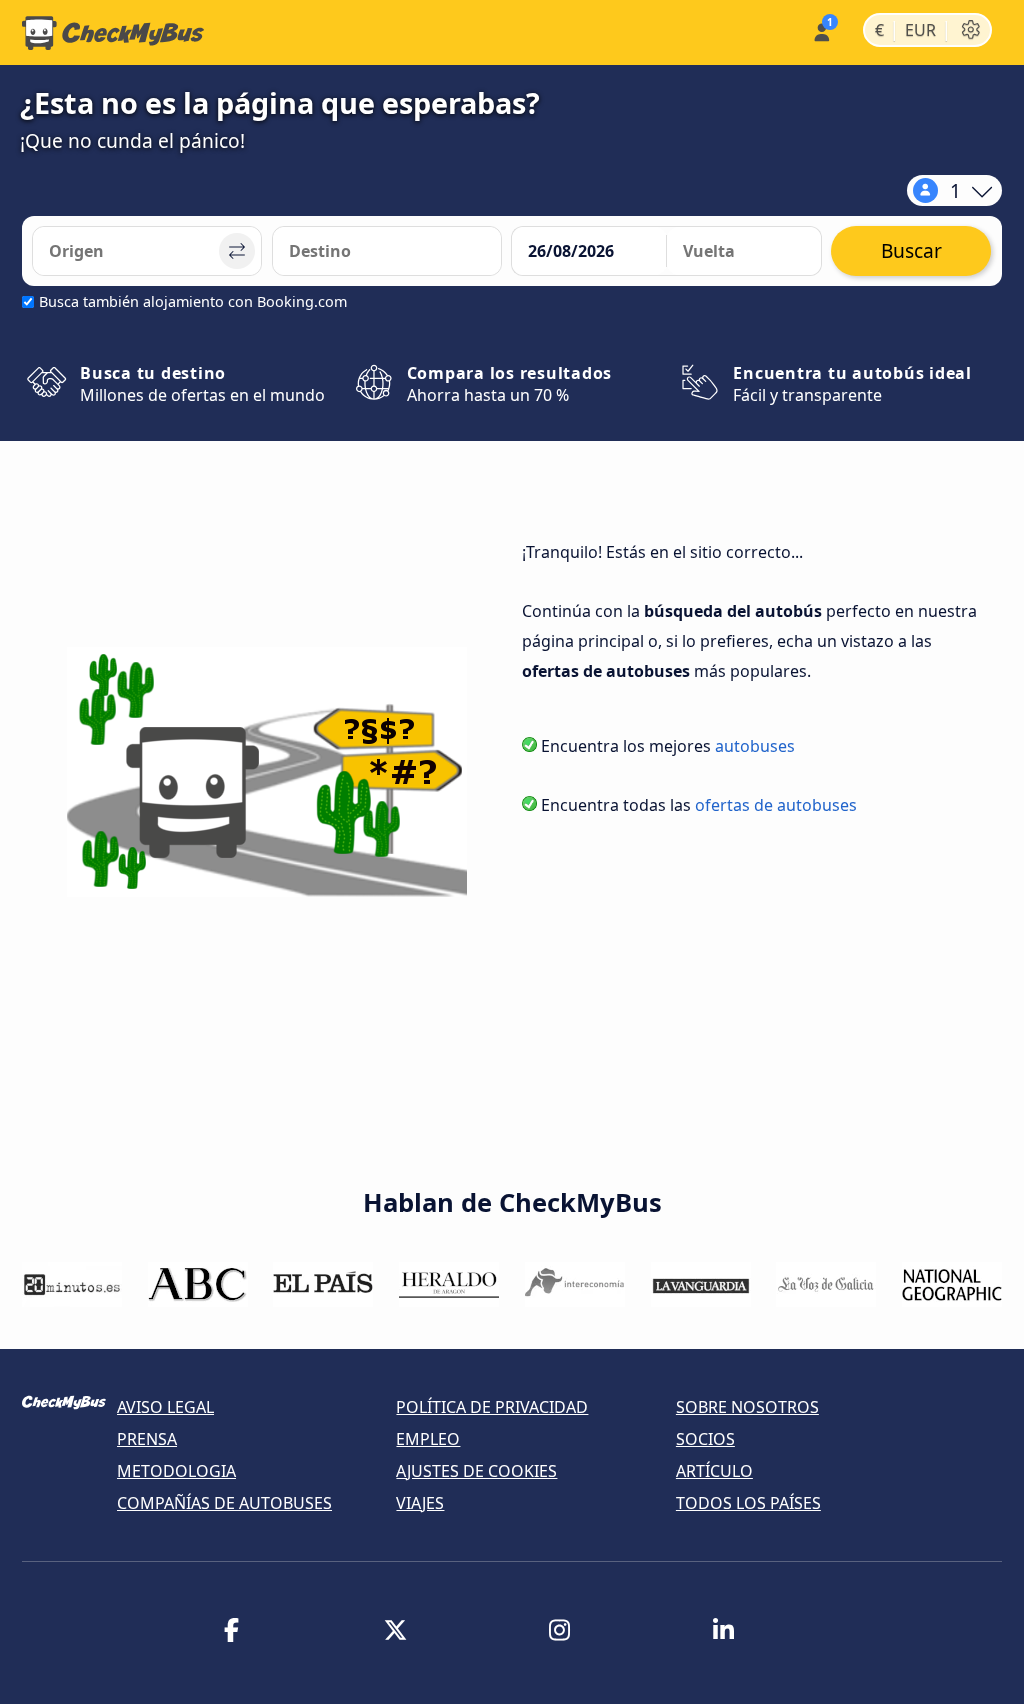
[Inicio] (113, 33)
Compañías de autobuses (224, 1503)
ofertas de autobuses (776, 805)
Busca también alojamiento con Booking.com (193, 301)
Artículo (714, 1471)
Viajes (420, 1503)
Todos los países (748, 1503)
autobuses (755, 746)
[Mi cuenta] (820, 30)
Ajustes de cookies (476, 1471)
